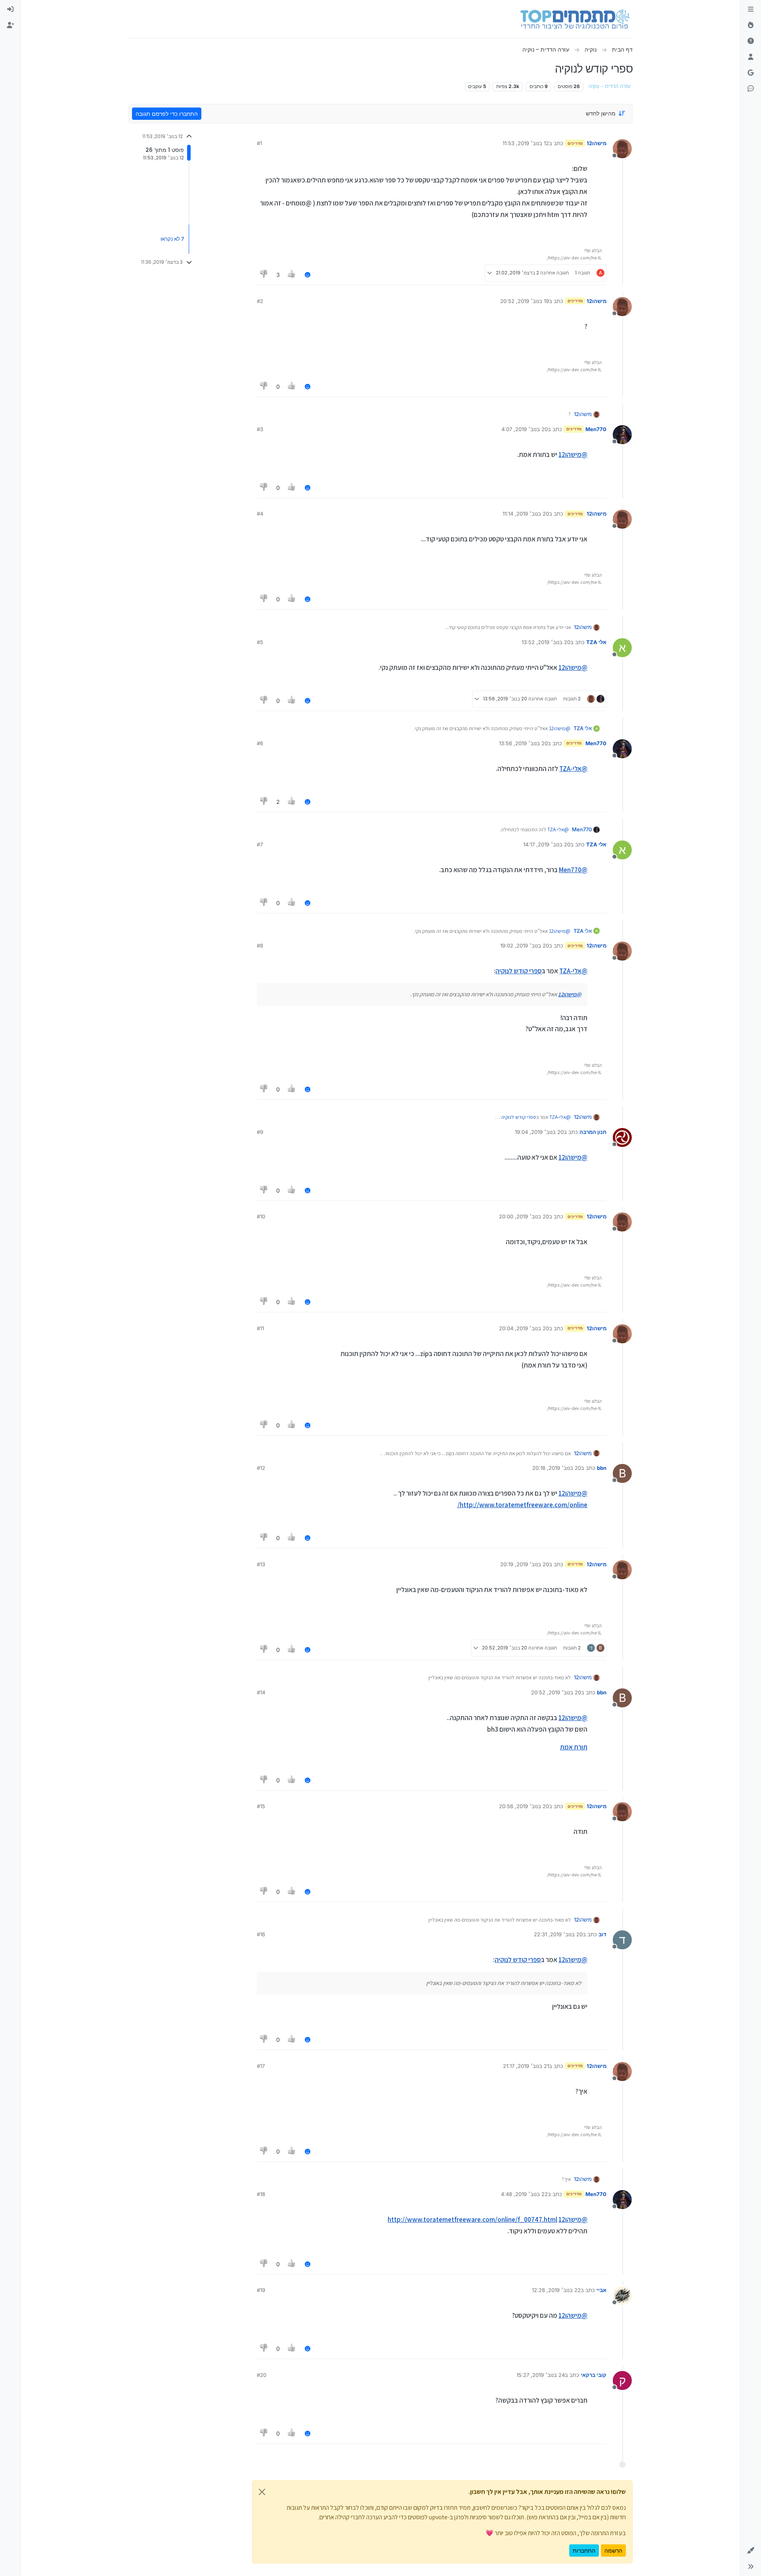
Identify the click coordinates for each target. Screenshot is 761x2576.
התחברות (584, 2550)
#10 (261, 1216)
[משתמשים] (751, 57)
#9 (260, 1132)
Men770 (596, 429)
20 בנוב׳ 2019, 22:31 (558, 1934)
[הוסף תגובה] (308, 275)
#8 (260, 946)
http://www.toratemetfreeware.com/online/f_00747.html (472, 2219)
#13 (261, 1564)
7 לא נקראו (172, 239)
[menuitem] (10, 10)
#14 (261, 1692)
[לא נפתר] (751, 41)
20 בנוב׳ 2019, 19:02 (525, 946)
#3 (260, 429)
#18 (261, 2194)
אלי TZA (596, 642)
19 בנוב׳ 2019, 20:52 (525, 301)
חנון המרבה (593, 1132)
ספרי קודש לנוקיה (519, 971)
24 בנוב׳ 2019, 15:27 (541, 2375)
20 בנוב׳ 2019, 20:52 (556, 1692)
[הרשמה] (10, 25)
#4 (260, 514)
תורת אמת (574, 1747)
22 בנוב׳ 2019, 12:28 (556, 2290)
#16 (261, 1934)
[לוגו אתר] (575, 19)
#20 (262, 2375)
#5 (260, 642)
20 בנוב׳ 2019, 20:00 (524, 1216)
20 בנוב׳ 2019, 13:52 (546, 642)
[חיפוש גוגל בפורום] (751, 73)
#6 (260, 743)
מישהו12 (597, 143)
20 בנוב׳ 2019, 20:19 (525, 1564)
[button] (751, 2551)
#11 (260, 1328)
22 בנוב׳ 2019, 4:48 (524, 2194)
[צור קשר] (751, 89)
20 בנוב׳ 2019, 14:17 (547, 844)
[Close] (262, 2492)
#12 (261, 1468)
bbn (602, 1468)
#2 (260, 301)
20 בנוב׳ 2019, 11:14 (526, 514)
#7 (260, 844)
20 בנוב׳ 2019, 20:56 (524, 1806)
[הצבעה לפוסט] (292, 275)
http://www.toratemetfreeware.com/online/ (522, 1505)
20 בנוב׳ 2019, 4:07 (525, 429)
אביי (601, 2290)
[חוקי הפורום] (751, 10)
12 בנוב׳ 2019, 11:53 (526, 143)
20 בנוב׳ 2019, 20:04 (524, 1328)
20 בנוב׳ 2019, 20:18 (557, 1468)
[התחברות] (10, 10)
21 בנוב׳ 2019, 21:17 (526, 2066)
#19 (261, 2290)
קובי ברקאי (594, 2375)
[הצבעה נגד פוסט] (264, 275)
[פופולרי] (751, 25)
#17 (261, 2066)
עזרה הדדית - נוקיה (610, 86)
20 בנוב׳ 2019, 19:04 (539, 1132)
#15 (261, 1806)
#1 (259, 143)
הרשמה (613, 2550)
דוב (602, 1934)
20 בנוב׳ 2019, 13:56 (523, 743)
